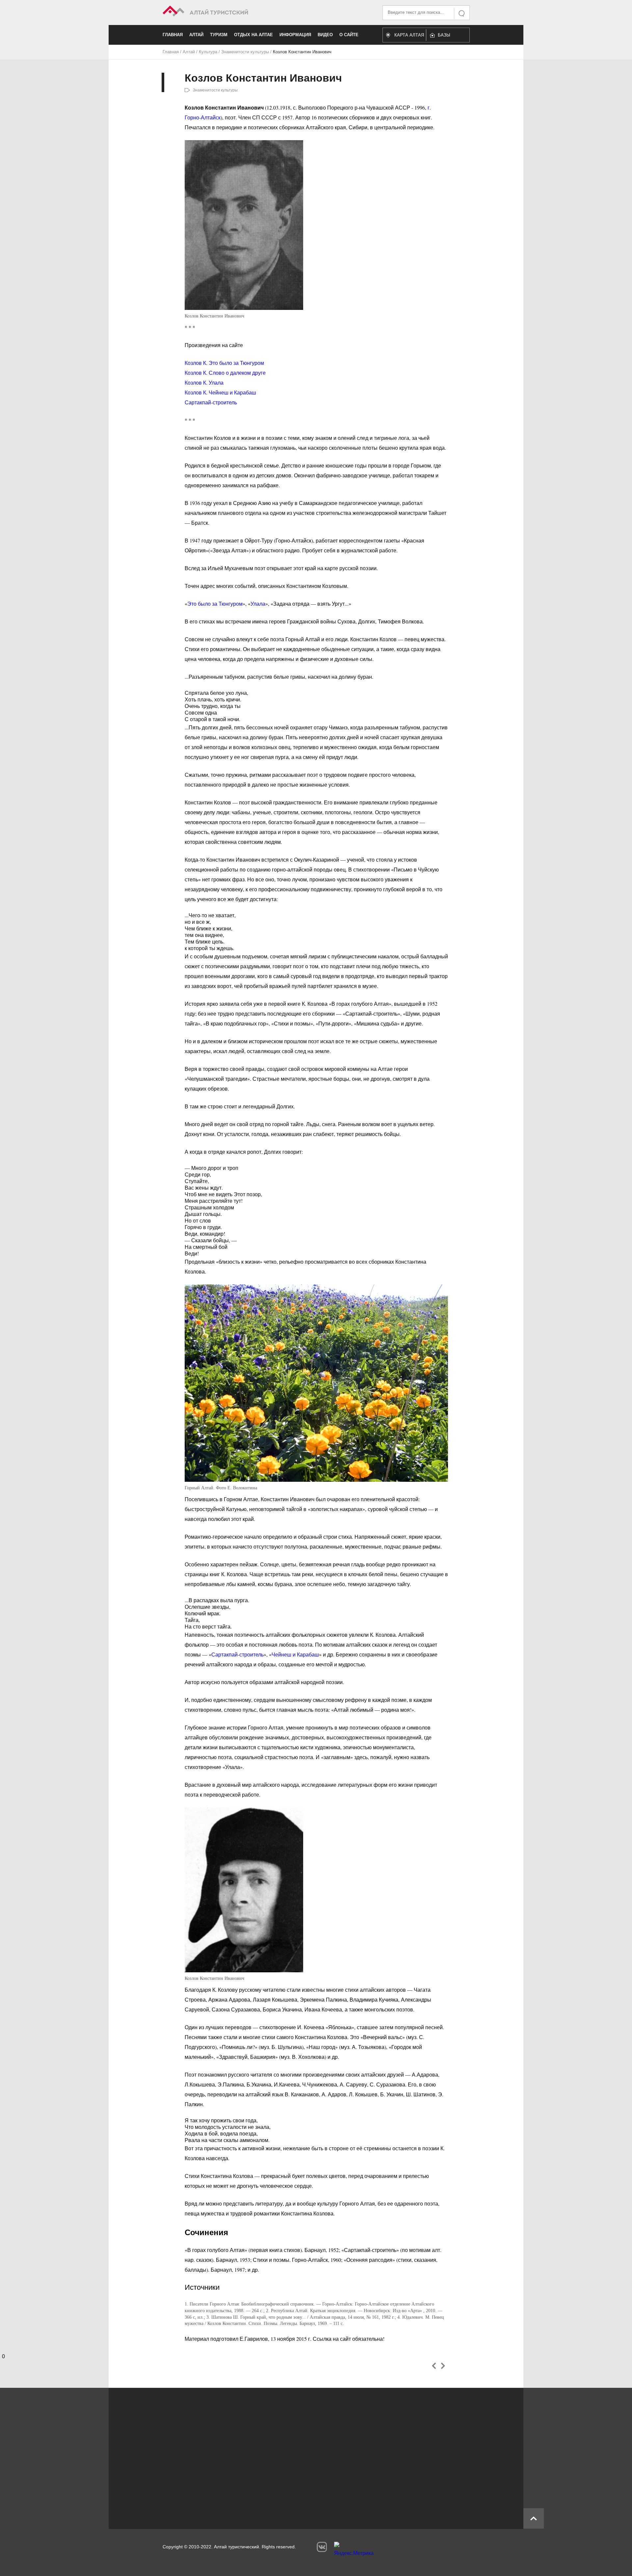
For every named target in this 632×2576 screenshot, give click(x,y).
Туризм (219, 35)
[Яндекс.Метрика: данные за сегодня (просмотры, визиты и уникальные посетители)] (354, 2551)
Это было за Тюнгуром (215, 604)
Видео (325, 35)
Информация (295, 35)
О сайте (349, 35)
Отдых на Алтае (253, 35)
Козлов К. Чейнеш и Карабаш (220, 392)
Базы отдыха (447, 37)
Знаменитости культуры (245, 52)
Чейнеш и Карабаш (295, 1654)
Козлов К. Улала (204, 382)
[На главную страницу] (239, 12)
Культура (208, 52)
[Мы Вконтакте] (322, 2547)
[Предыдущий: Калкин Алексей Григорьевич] (434, 2366)
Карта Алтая (409, 35)
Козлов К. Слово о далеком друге (225, 373)
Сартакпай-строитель (211, 402)
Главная (173, 35)
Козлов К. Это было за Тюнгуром (224, 363)
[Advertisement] (306, 2455)
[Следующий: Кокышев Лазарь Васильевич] (443, 2366)
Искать (462, 13)
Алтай (196, 35)
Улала (258, 604)
